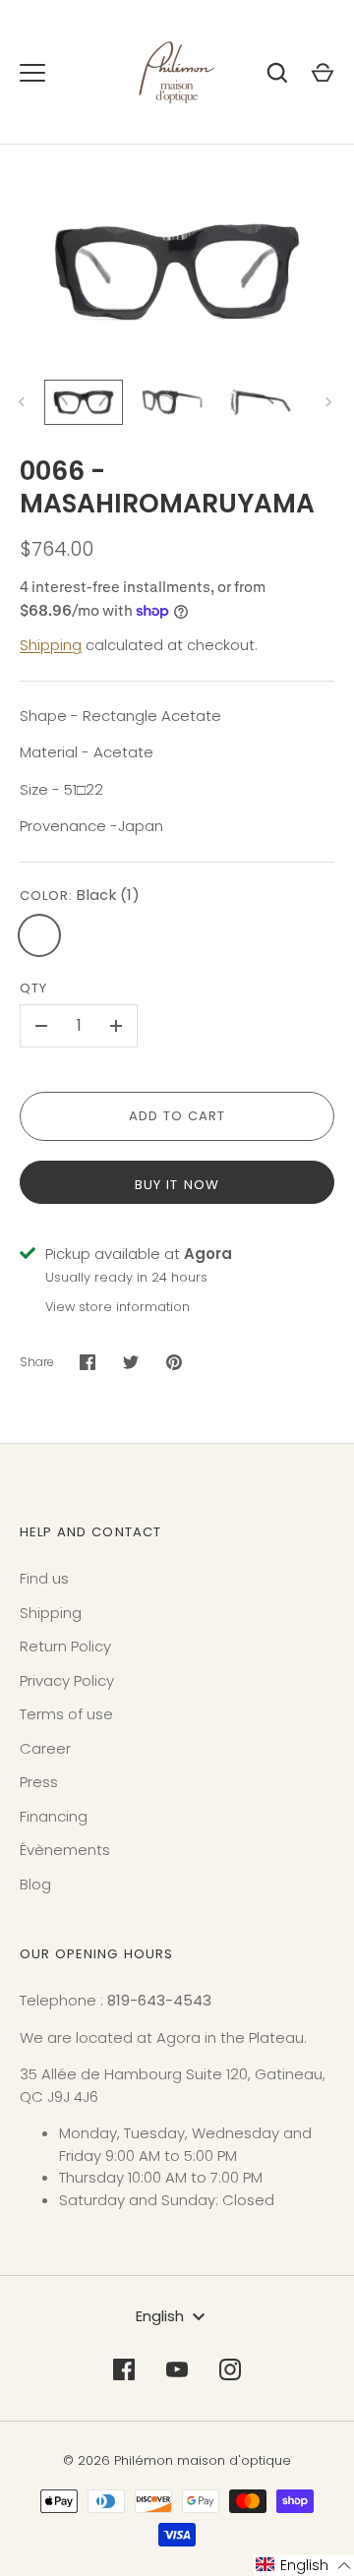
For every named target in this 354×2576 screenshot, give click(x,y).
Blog (35, 1884)
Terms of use (66, 1714)
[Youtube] (177, 2369)
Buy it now (177, 1185)
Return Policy (65, 1646)
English (160, 2316)
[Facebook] (124, 2369)
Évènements (65, 1850)
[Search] (277, 73)
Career (45, 1748)
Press (39, 1782)
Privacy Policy (67, 1680)
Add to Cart (177, 1116)
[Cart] (323, 73)
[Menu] (32, 73)
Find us (44, 1578)
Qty (33, 988)
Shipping (51, 645)
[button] (304, 2565)
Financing (54, 1816)
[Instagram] (230, 2369)
